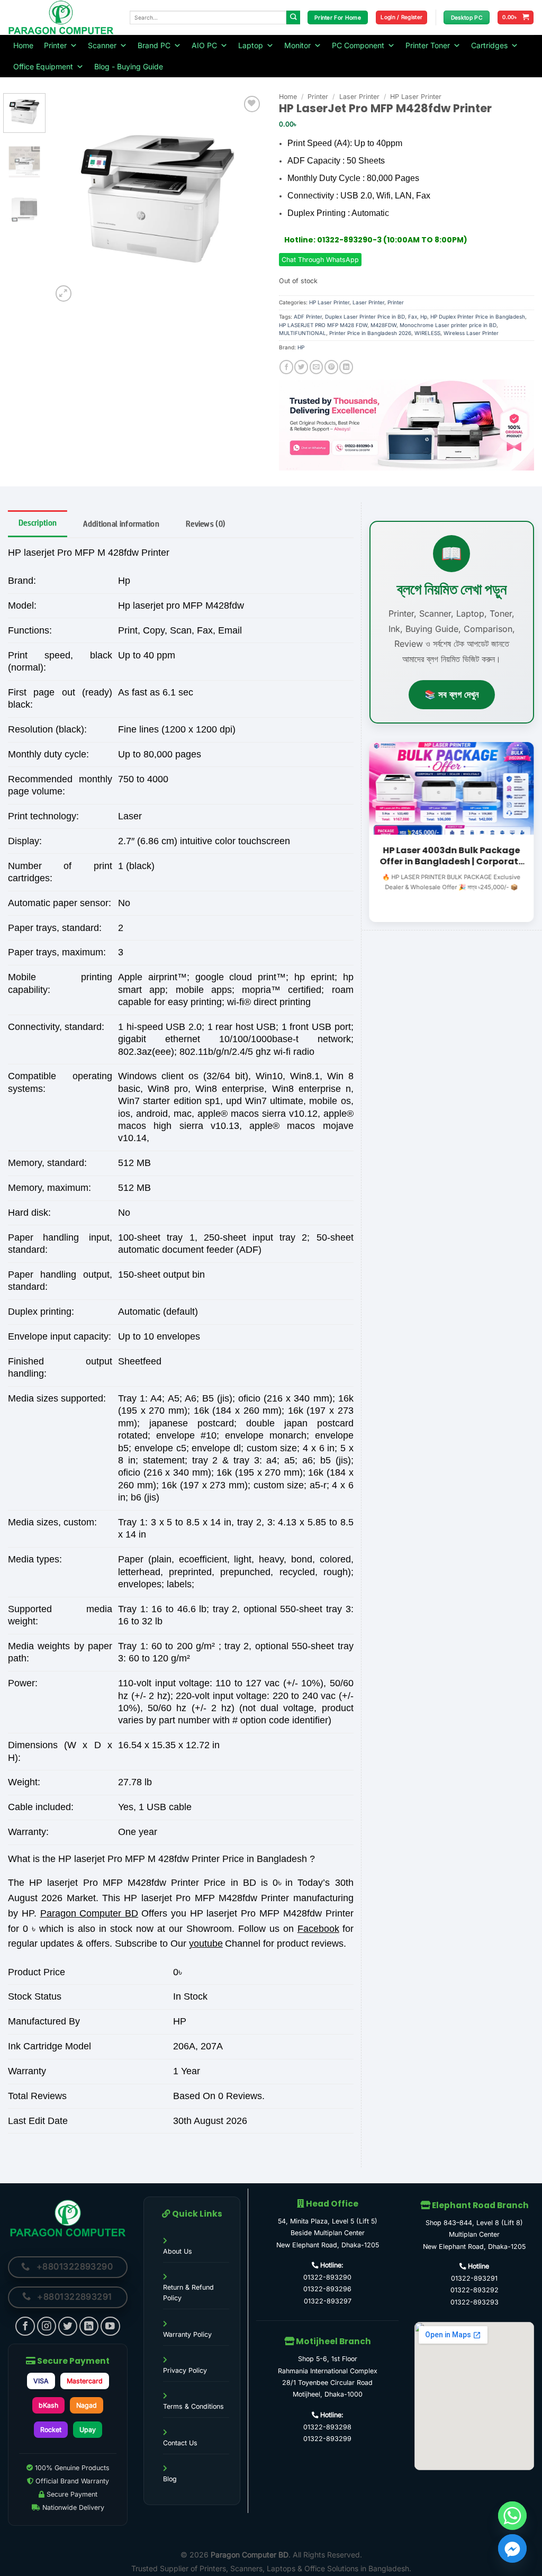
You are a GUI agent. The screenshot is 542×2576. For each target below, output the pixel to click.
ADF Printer (308, 317)
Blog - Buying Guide (129, 66)
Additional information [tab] (121, 524)
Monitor (297, 45)
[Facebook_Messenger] (512, 2548)
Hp (424, 317)
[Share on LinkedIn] (346, 367)
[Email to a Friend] (317, 367)
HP (301, 347)
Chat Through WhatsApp (320, 260)
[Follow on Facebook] (25, 2326)
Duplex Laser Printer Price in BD (365, 317)
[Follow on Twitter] (68, 2326)
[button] (401, 17)
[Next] (246, 198)
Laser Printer (359, 97)
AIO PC (204, 45)
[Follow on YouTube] (110, 2326)
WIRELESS (427, 333)
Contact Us (180, 2443)
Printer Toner (428, 45)
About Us (178, 2251)
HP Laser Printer (416, 97)
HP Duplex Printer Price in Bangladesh (478, 317)
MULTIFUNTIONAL (302, 333)
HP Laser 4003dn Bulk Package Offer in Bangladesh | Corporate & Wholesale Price (451, 856)
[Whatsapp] (512, 2516)
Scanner (102, 45)
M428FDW (383, 325)
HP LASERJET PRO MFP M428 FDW (323, 325)
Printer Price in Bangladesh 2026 (370, 333)
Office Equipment (43, 66)
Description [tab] (38, 523)
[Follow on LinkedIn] (89, 2326)
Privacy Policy (185, 2370)
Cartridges (489, 45)
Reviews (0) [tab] (206, 524)
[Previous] (70, 198)
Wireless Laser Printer (471, 333)
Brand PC (154, 45)
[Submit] (293, 18)
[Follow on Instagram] (47, 2326)
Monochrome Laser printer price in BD (448, 325)
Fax (413, 317)
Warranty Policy (187, 2334)
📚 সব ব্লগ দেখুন (452, 694)
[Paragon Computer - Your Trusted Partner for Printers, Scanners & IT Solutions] (61, 17)
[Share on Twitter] (301, 367)
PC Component (358, 45)
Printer (55, 45)
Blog (170, 2479)
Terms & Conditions (193, 2406)
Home (23, 45)
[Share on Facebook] (286, 367)
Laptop (251, 45)
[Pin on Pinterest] (331, 367)
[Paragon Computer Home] (68, 2218)
